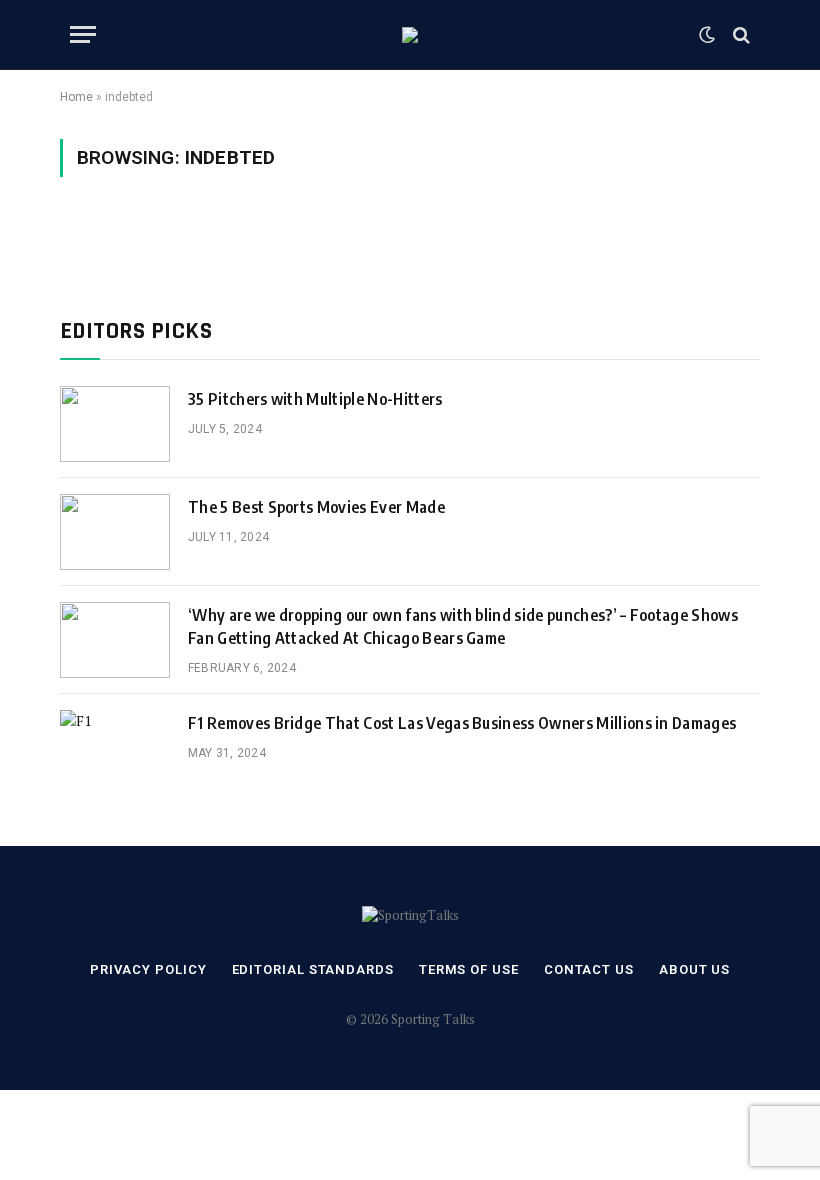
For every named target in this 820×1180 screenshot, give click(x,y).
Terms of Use (469, 969)
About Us (694, 969)
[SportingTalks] (410, 35)
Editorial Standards (313, 969)
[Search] (739, 34)
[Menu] (83, 34)
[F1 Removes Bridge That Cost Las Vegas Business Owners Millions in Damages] (115, 748)
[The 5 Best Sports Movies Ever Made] (115, 532)
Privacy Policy (148, 969)
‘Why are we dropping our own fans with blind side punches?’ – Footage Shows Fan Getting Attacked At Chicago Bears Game (463, 626)
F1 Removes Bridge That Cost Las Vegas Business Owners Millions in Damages (462, 723)
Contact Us (589, 969)
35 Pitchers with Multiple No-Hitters (315, 399)
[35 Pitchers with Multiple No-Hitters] (115, 424)
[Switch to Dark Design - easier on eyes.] (707, 35)
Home (76, 97)
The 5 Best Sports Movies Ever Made (316, 507)
